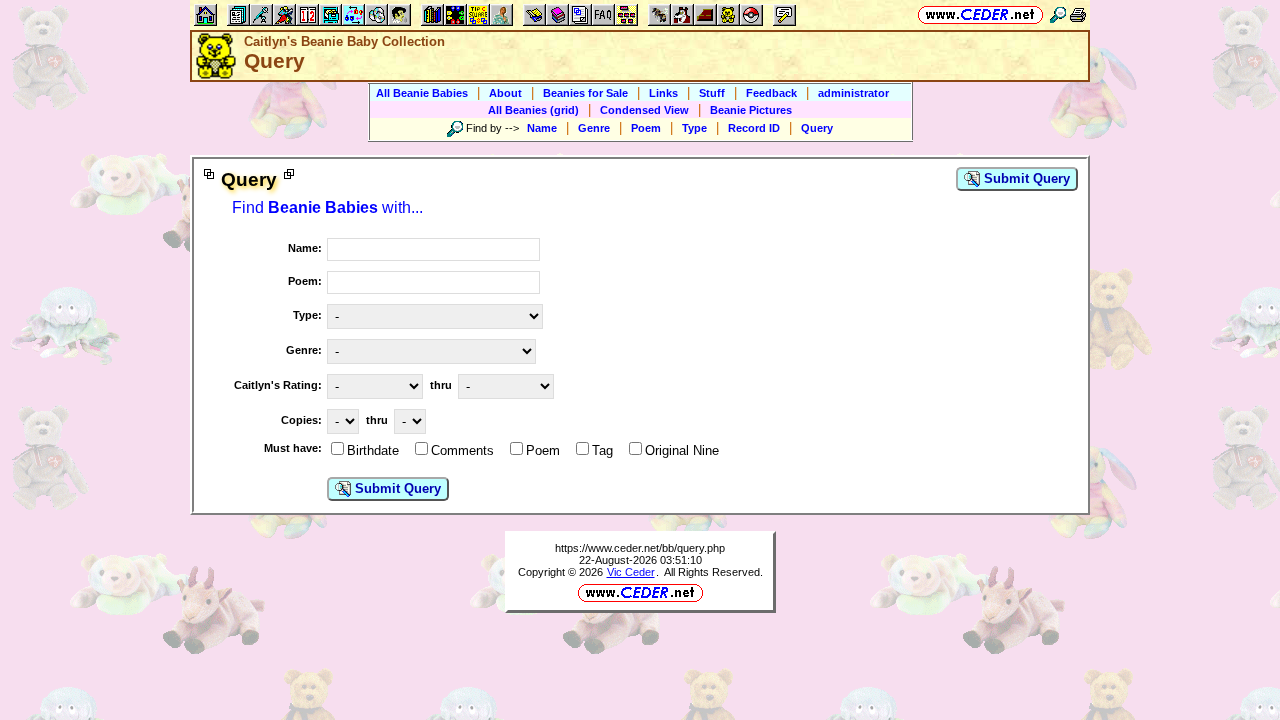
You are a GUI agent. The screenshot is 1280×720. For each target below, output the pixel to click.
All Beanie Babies (422, 93)
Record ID (754, 128)
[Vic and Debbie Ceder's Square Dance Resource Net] (980, 14)
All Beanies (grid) (533, 110)
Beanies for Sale (585, 93)
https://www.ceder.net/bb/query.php (640, 548)
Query (817, 128)
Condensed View (644, 110)
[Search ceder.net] (1058, 14)
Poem (646, 128)
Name (542, 128)
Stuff (712, 93)
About (505, 93)
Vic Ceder (631, 572)
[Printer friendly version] (1078, 14)
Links (663, 93)
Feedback (771, 93)
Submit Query (1025, 178)
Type (694, 128)
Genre (594, 128)
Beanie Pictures (751, 110)
